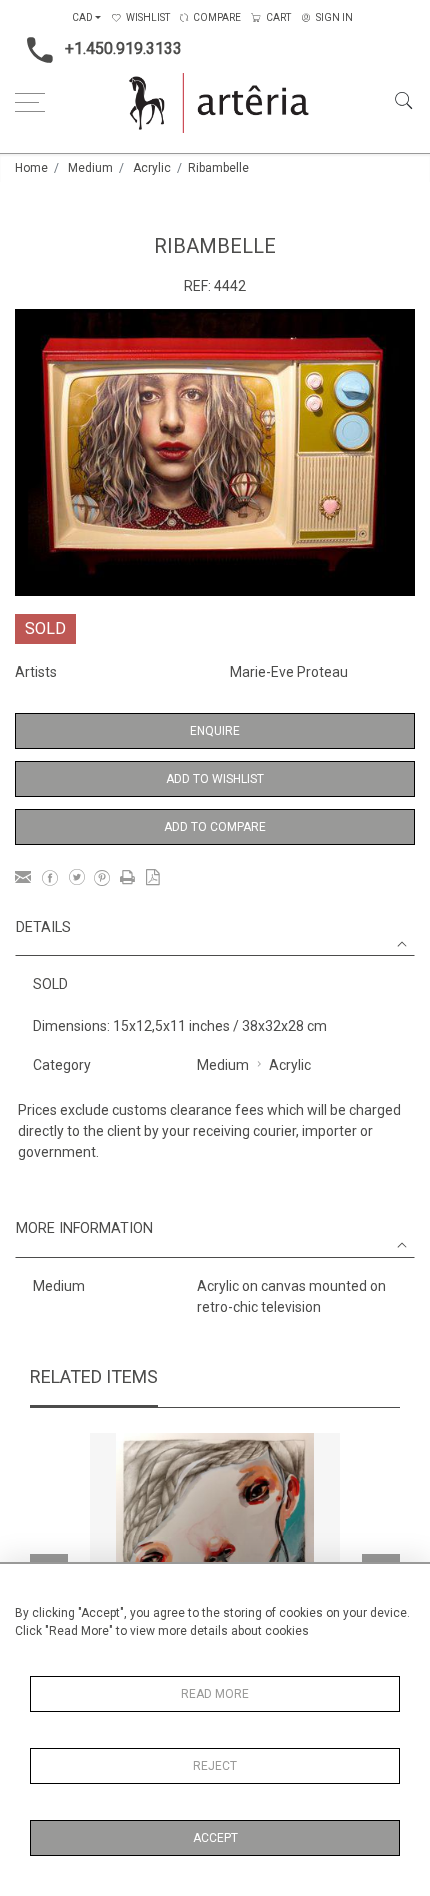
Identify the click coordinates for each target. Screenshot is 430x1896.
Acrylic (152, 168)
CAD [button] (82, 17)
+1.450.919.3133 (123, 48)
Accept (215, 1838)
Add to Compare (215, 827)
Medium (90, 168)
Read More (215, 1694)
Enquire (215, 731)
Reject (215, 1766)
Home (31, 168)
